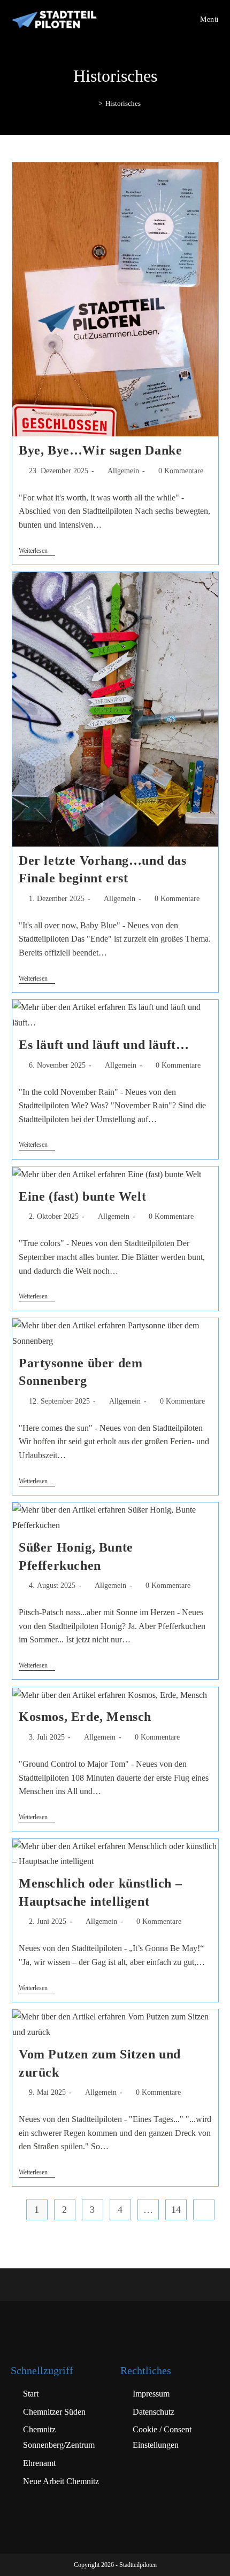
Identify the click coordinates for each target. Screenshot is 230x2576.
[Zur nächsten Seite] (204, 2210)
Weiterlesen (37, 551)
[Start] (93, 103)
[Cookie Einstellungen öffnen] (19, 2562)
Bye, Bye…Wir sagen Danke (100, 450)
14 (176, 2210)
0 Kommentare (181, 471)
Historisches (123, 103)
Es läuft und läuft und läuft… (104, 1045)
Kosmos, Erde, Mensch (85, 1717)
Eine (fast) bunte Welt (82, 1196)
